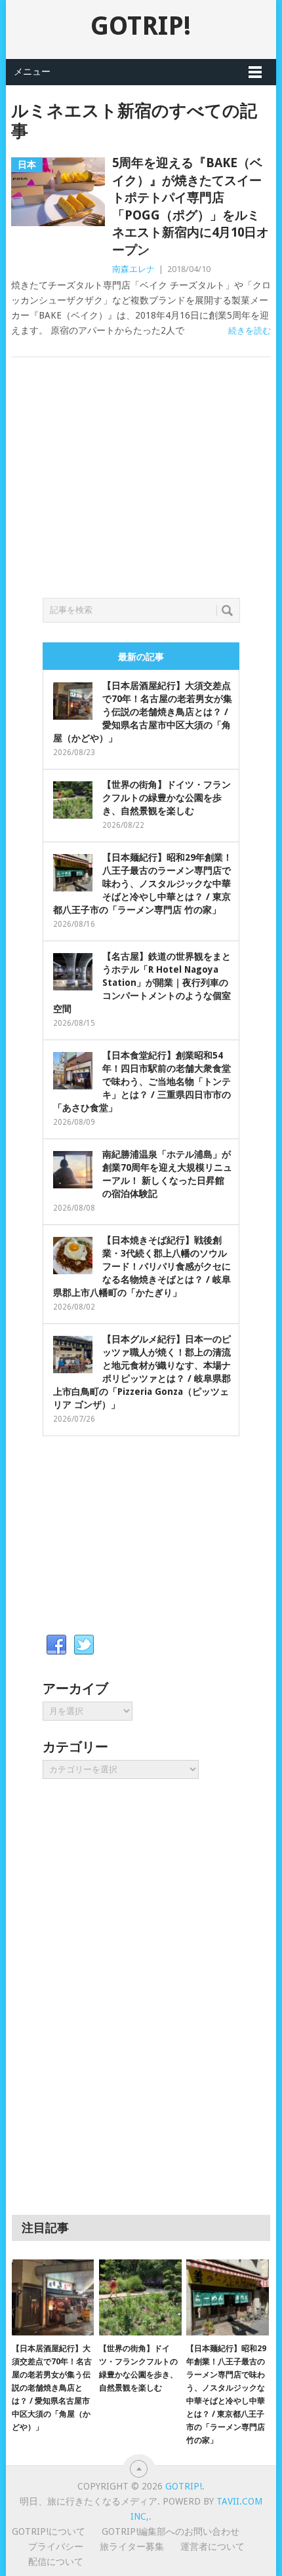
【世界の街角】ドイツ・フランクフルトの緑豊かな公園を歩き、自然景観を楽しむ (167, 798)
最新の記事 (141, 657)
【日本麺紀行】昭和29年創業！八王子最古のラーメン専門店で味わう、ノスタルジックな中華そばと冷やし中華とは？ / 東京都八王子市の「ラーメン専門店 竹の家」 (143, 884)
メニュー (32, 71)
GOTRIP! (141, 26)
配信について (56, 2562)
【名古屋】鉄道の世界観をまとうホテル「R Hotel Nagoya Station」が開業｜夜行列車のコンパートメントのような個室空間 (142, 983)
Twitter (84, 1645)
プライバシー (56, 2547)
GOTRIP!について (49, 2531)
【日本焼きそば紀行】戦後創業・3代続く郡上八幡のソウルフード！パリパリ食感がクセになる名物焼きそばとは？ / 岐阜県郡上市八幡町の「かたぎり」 (142, 1266)
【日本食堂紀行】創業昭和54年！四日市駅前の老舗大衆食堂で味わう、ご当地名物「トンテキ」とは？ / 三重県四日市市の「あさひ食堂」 (142, 1082)
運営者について (212, 2547)
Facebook (56, 1645)
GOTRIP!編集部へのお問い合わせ (171, 2531)
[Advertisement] (141, 493)
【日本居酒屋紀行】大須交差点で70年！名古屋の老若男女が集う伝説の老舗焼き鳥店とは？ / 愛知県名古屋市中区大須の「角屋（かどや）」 (143, 712)
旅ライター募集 (132, 2547)
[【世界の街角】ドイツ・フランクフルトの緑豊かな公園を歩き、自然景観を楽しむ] (140, 2298)
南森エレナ (133, 269)
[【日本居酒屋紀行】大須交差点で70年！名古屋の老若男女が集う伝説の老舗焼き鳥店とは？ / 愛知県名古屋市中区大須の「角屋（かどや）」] (53, 2298)
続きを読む (250, 331)
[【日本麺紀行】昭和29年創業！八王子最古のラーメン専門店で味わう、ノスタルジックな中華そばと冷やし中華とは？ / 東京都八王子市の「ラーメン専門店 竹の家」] (227, 2298)
